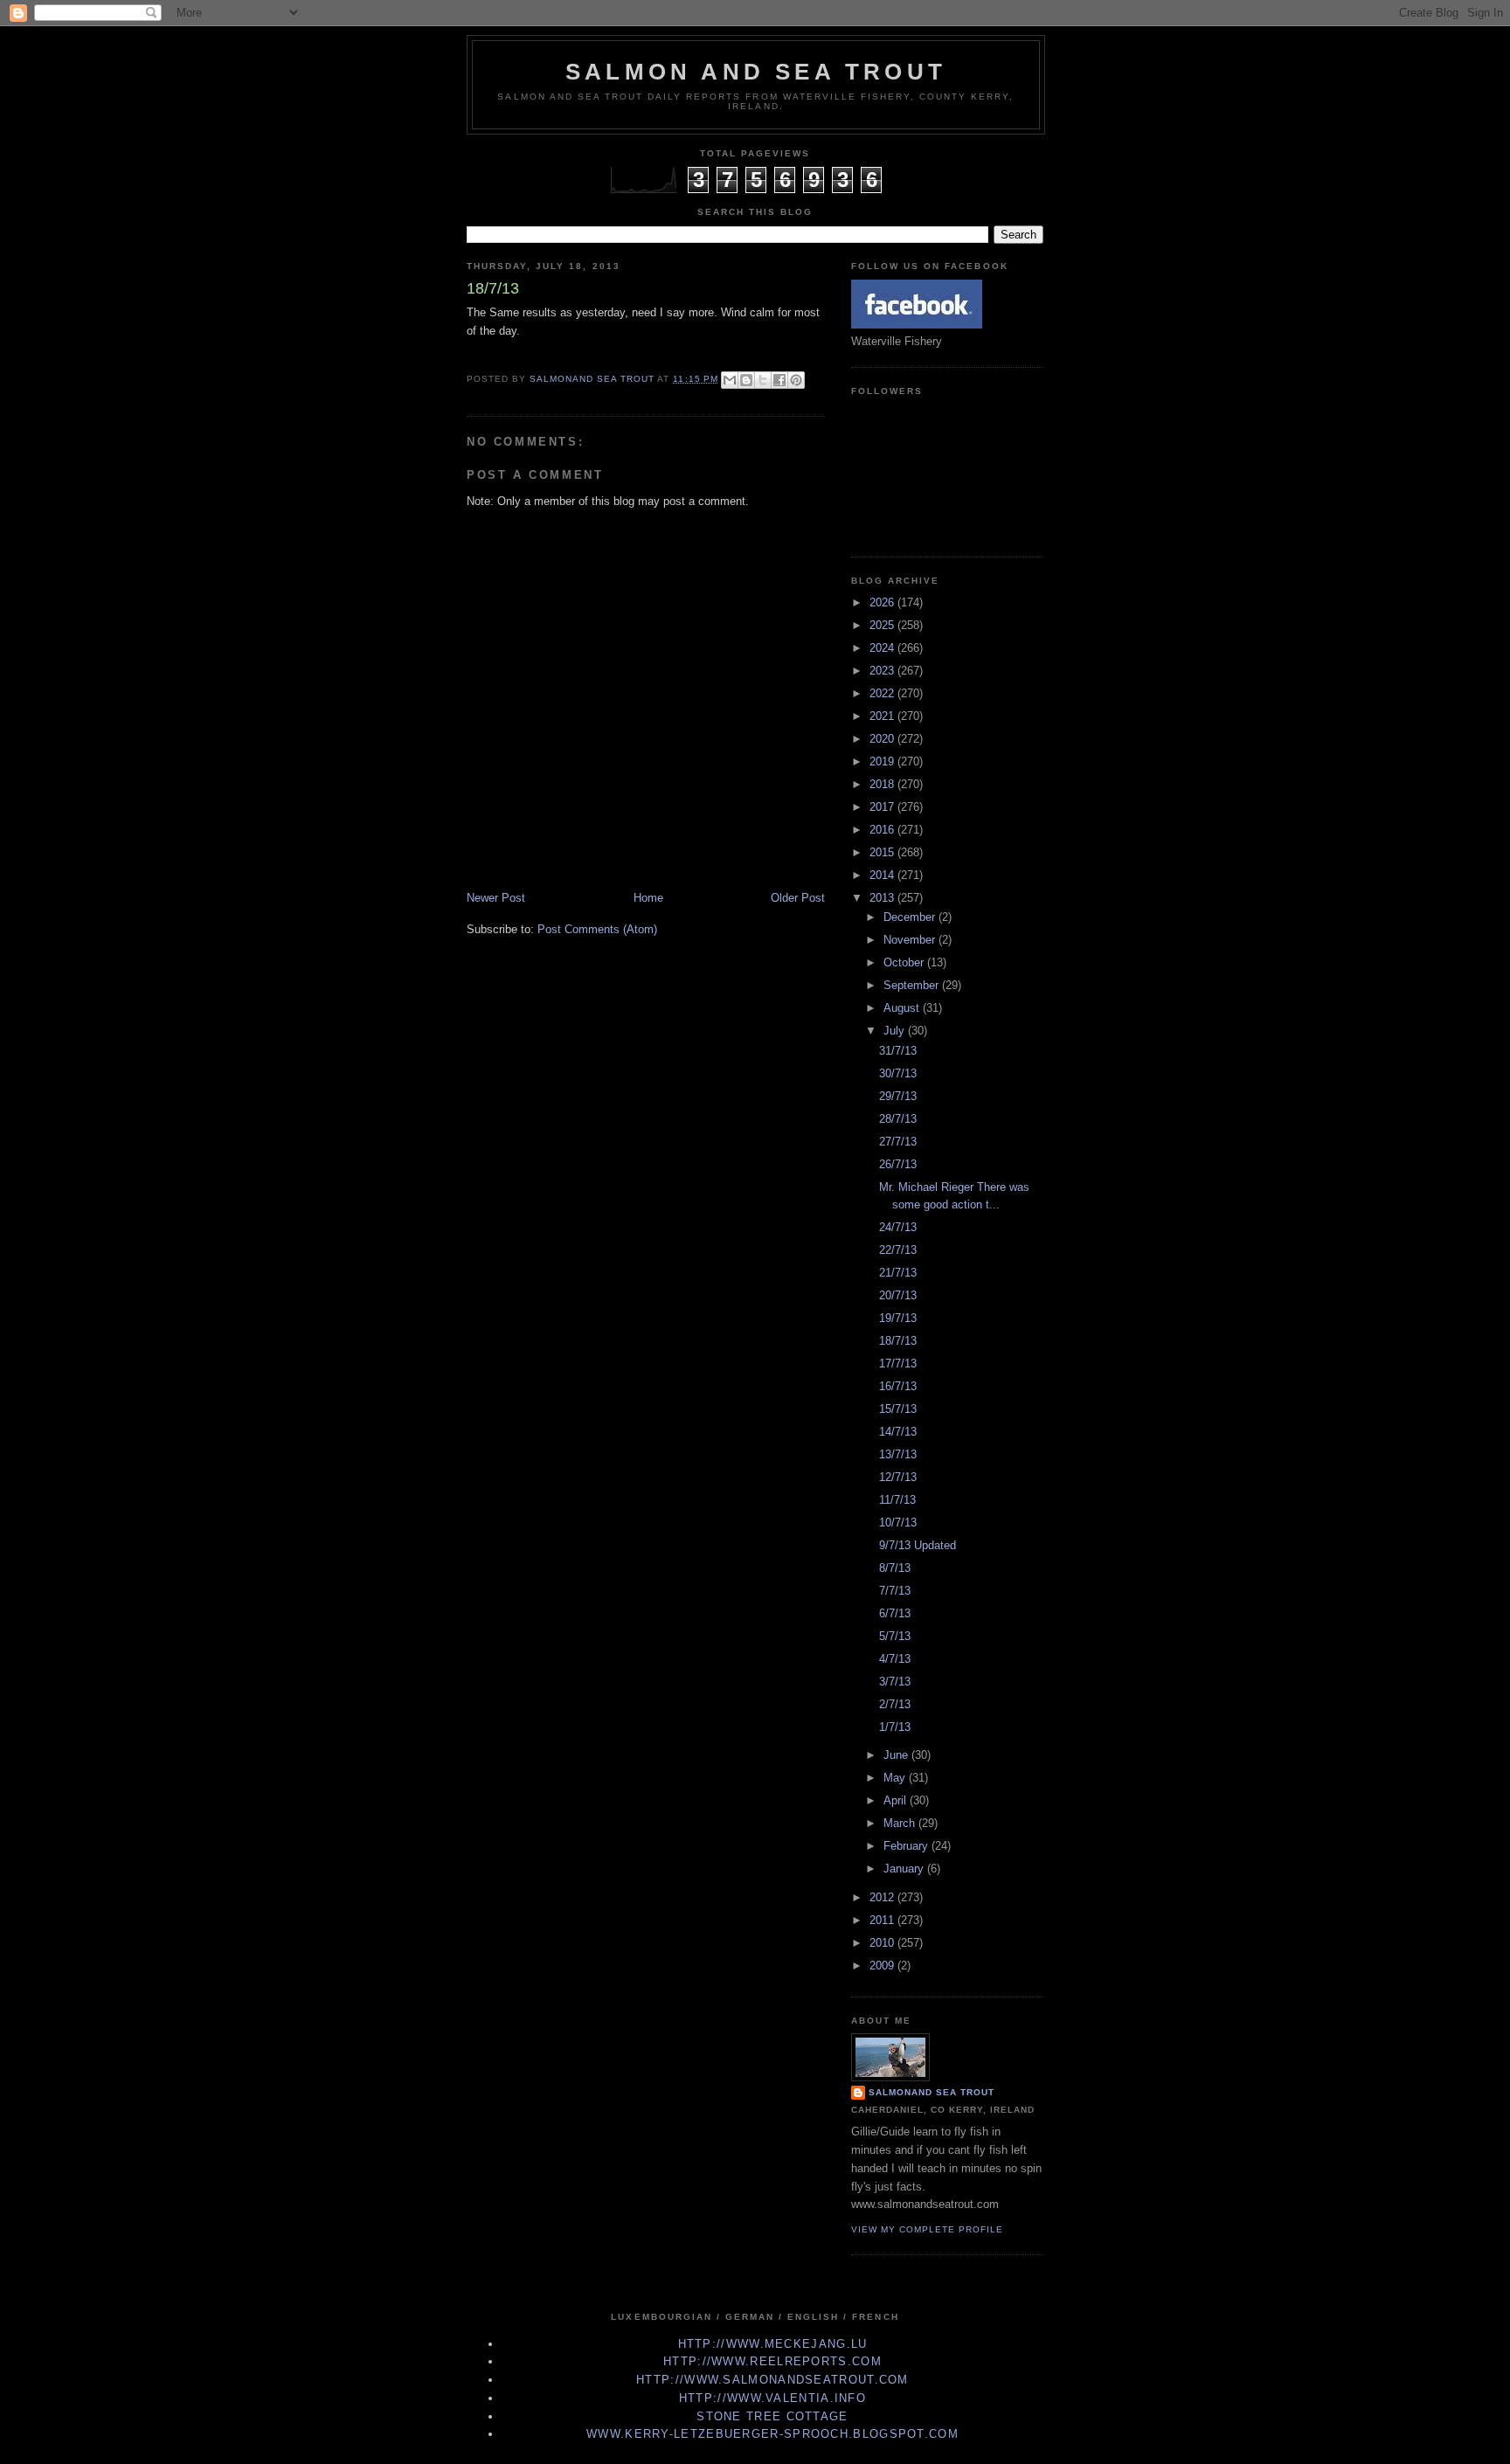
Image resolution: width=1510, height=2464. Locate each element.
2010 (883, 1943)
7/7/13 (895, 1591)
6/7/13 (895, 1613)
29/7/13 (898, 1096)
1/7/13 (895, 1727)
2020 (883, 739)
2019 (883, 761)
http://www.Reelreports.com (772, 2361)
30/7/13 (898, 1073)
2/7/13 (895, 1704)
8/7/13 (895, 1568)
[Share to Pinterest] (796, 380)
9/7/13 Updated (918, 1545)
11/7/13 (897, 1500)
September (913, 985)
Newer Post (496, 898)
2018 (883, 784)
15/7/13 (898, 1409)
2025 (883, 625)
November (911, 940)
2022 (883, 693)
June (897, 1755)
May (896, 1778)
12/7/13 (898, 1477)
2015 (883, 852)
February (907, 1846)
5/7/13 (895, 1636)
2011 (883, 1920)
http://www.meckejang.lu (773, 2344)
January (905, 1869)
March (901, 1823)
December (911, 917)
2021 (883, 716)
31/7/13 (898, 1051)
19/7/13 (898, 1318)
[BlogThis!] (746, 380)
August (903, 1008)
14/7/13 (898, 1432)
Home (648, 898)
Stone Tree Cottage (772, 2416)
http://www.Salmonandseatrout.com (772, 2380)
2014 (883, 875)
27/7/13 (898, 1142)
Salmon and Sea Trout (756, 72)
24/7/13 (898, 1227)
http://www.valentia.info (772, 2398)
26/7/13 (898, 1164)
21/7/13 (898, 1273)
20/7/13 (898, 1295)
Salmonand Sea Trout (932, 2092)
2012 (883, 1897)
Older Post (798, 898)
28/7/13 (898, 1119)
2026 (883, 602)
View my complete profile (927, 2229)
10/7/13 (898, 1523)
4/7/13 (895, 1659)
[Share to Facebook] (779, 380)
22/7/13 (898, 1250)
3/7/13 (895, 1682)
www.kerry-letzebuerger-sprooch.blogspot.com (772, 2434)
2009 (883, 1966)
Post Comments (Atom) (597, 929)
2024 (883, 648)
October (905, 962)
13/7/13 (898, 1454)
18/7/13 (898, 1341)
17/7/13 (898, 1364)
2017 (883, 807)
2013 (883, 898)
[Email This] (730, 380)
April (897, 1800)
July (896, 1031)
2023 (883, 671)
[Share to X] (763, 380)
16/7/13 (898, 1386)
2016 (883, 830)
